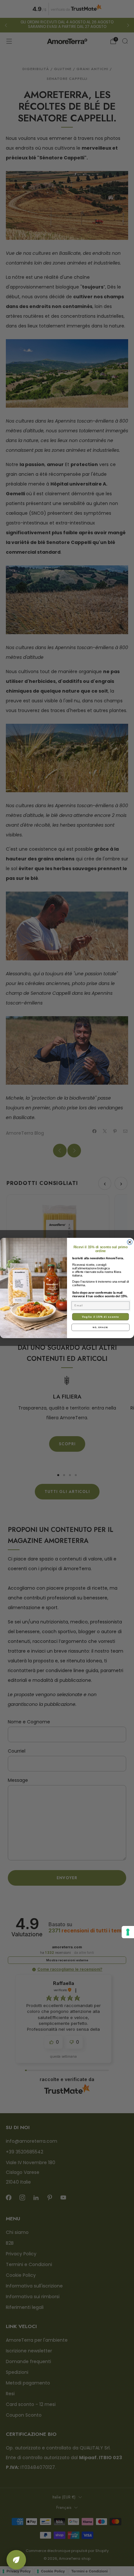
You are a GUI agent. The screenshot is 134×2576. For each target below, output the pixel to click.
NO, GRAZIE (100, 1327)
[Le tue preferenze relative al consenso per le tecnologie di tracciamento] (128, 1932)
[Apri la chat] (16, 2560)
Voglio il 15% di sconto (101, 1317)
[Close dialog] (130, 1242)
